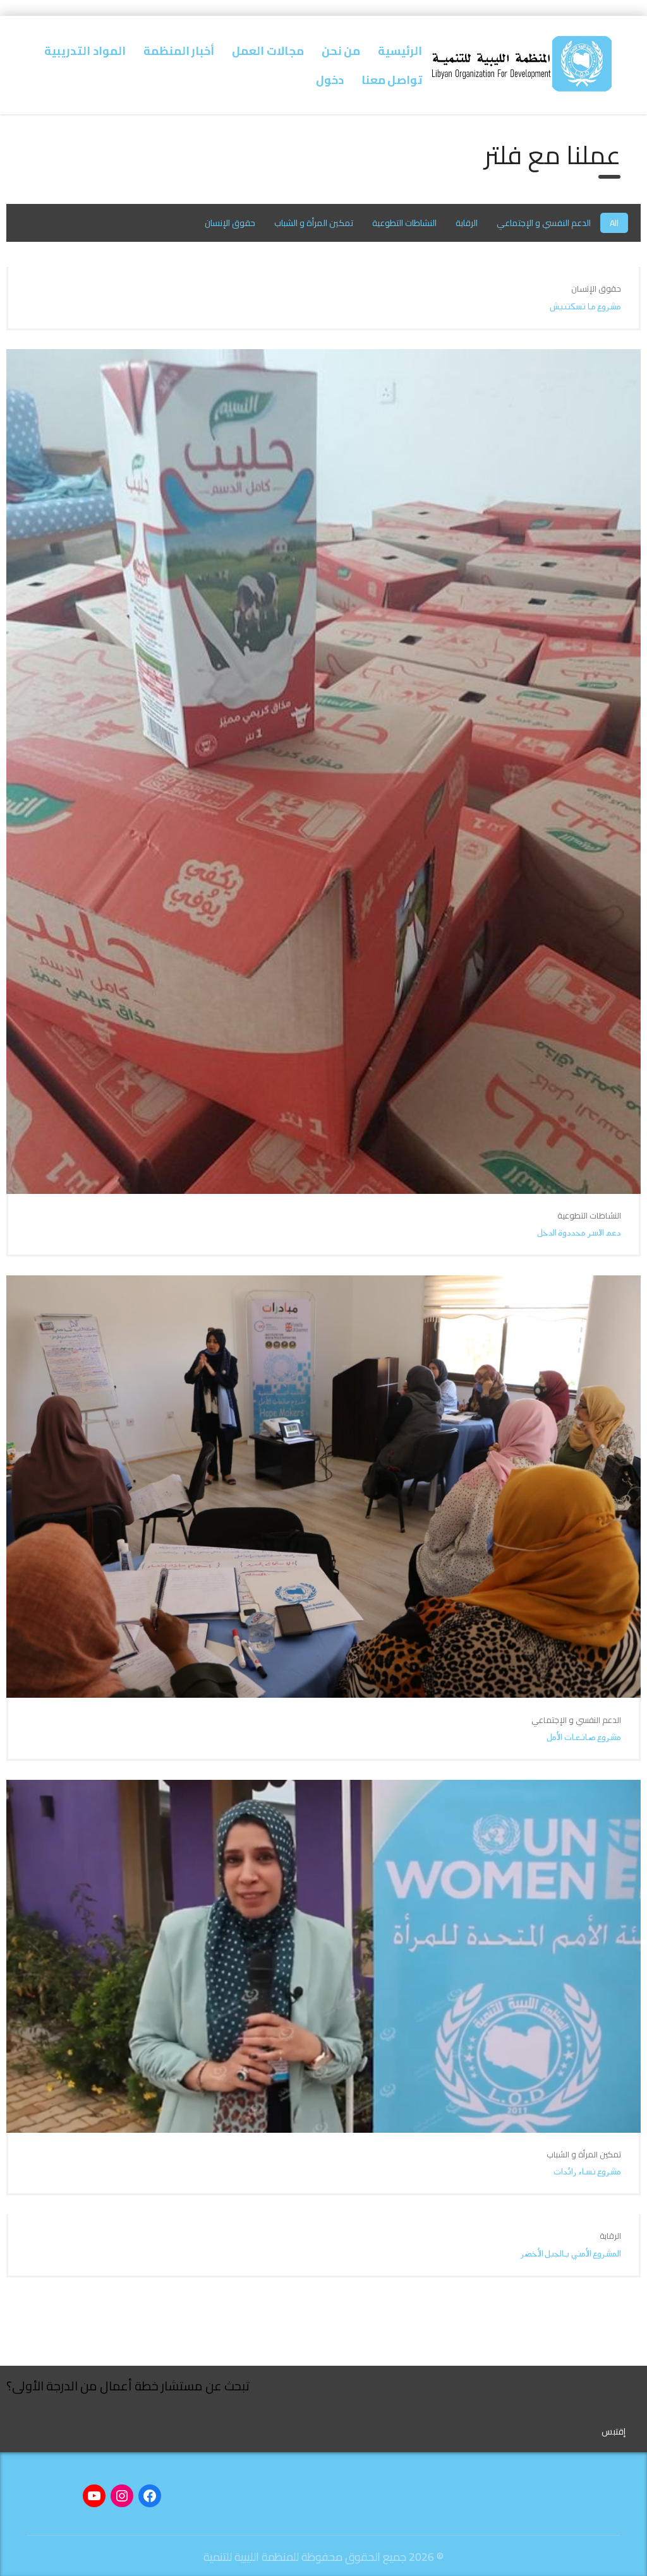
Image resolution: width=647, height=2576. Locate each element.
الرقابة (467, 223)
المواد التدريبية (85, 51)
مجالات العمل (268, 51)
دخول (330, 80)
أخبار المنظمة (179, 51)
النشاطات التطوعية (404, 223)
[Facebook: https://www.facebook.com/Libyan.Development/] (150, 2496)
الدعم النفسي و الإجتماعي (544, 223)
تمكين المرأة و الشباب (314, 223)
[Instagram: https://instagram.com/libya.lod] (122, 2496)
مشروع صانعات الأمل (584, 1737)
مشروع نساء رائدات (587, 2172)
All (614, 223)
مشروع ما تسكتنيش (585, 307)
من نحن (341, 51)
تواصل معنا (392, 80)
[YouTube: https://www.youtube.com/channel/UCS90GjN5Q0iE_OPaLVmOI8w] (94, 2496)
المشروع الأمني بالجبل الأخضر (571, 2254)
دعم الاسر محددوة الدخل (579, 1233)
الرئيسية (400, 51)
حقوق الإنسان (230, 223)
